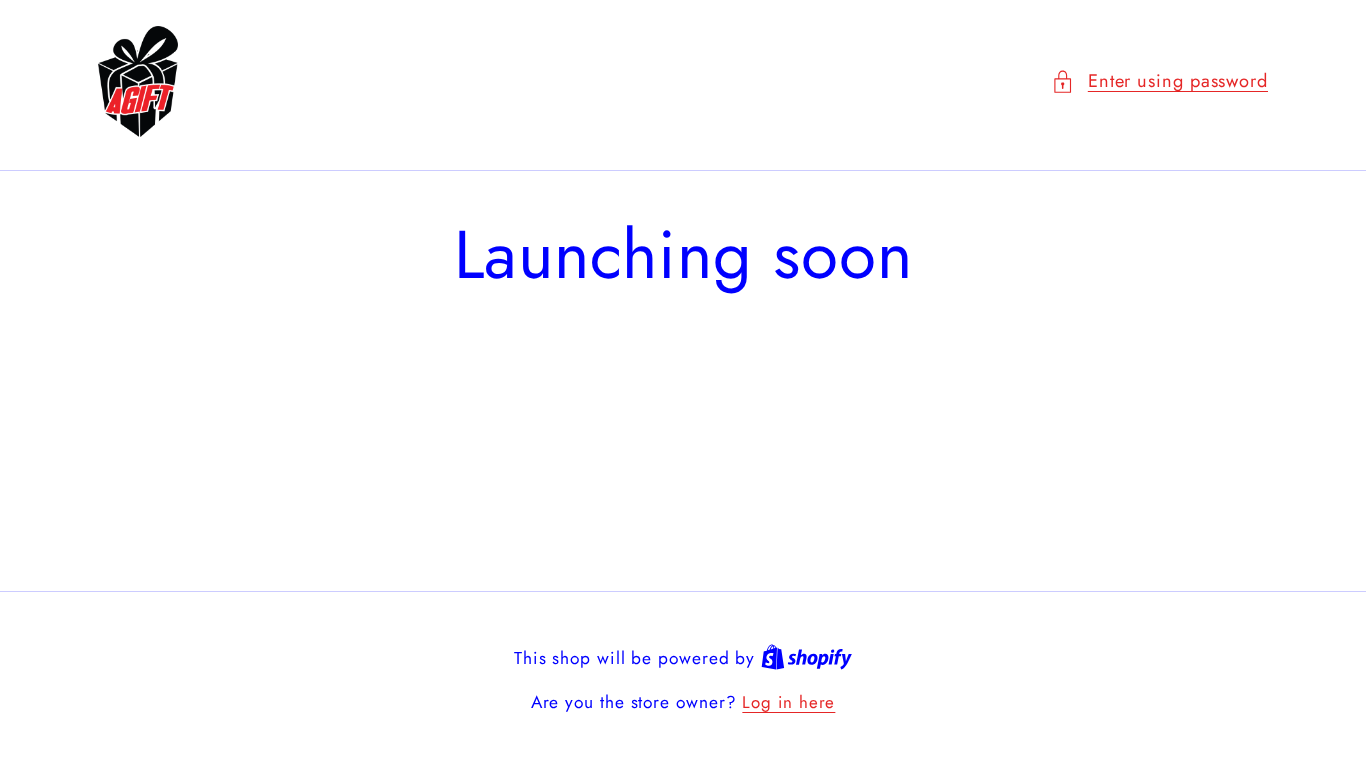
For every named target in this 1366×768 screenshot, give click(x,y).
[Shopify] (806, 658)
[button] (1159, 81)
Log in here (788, 702)
